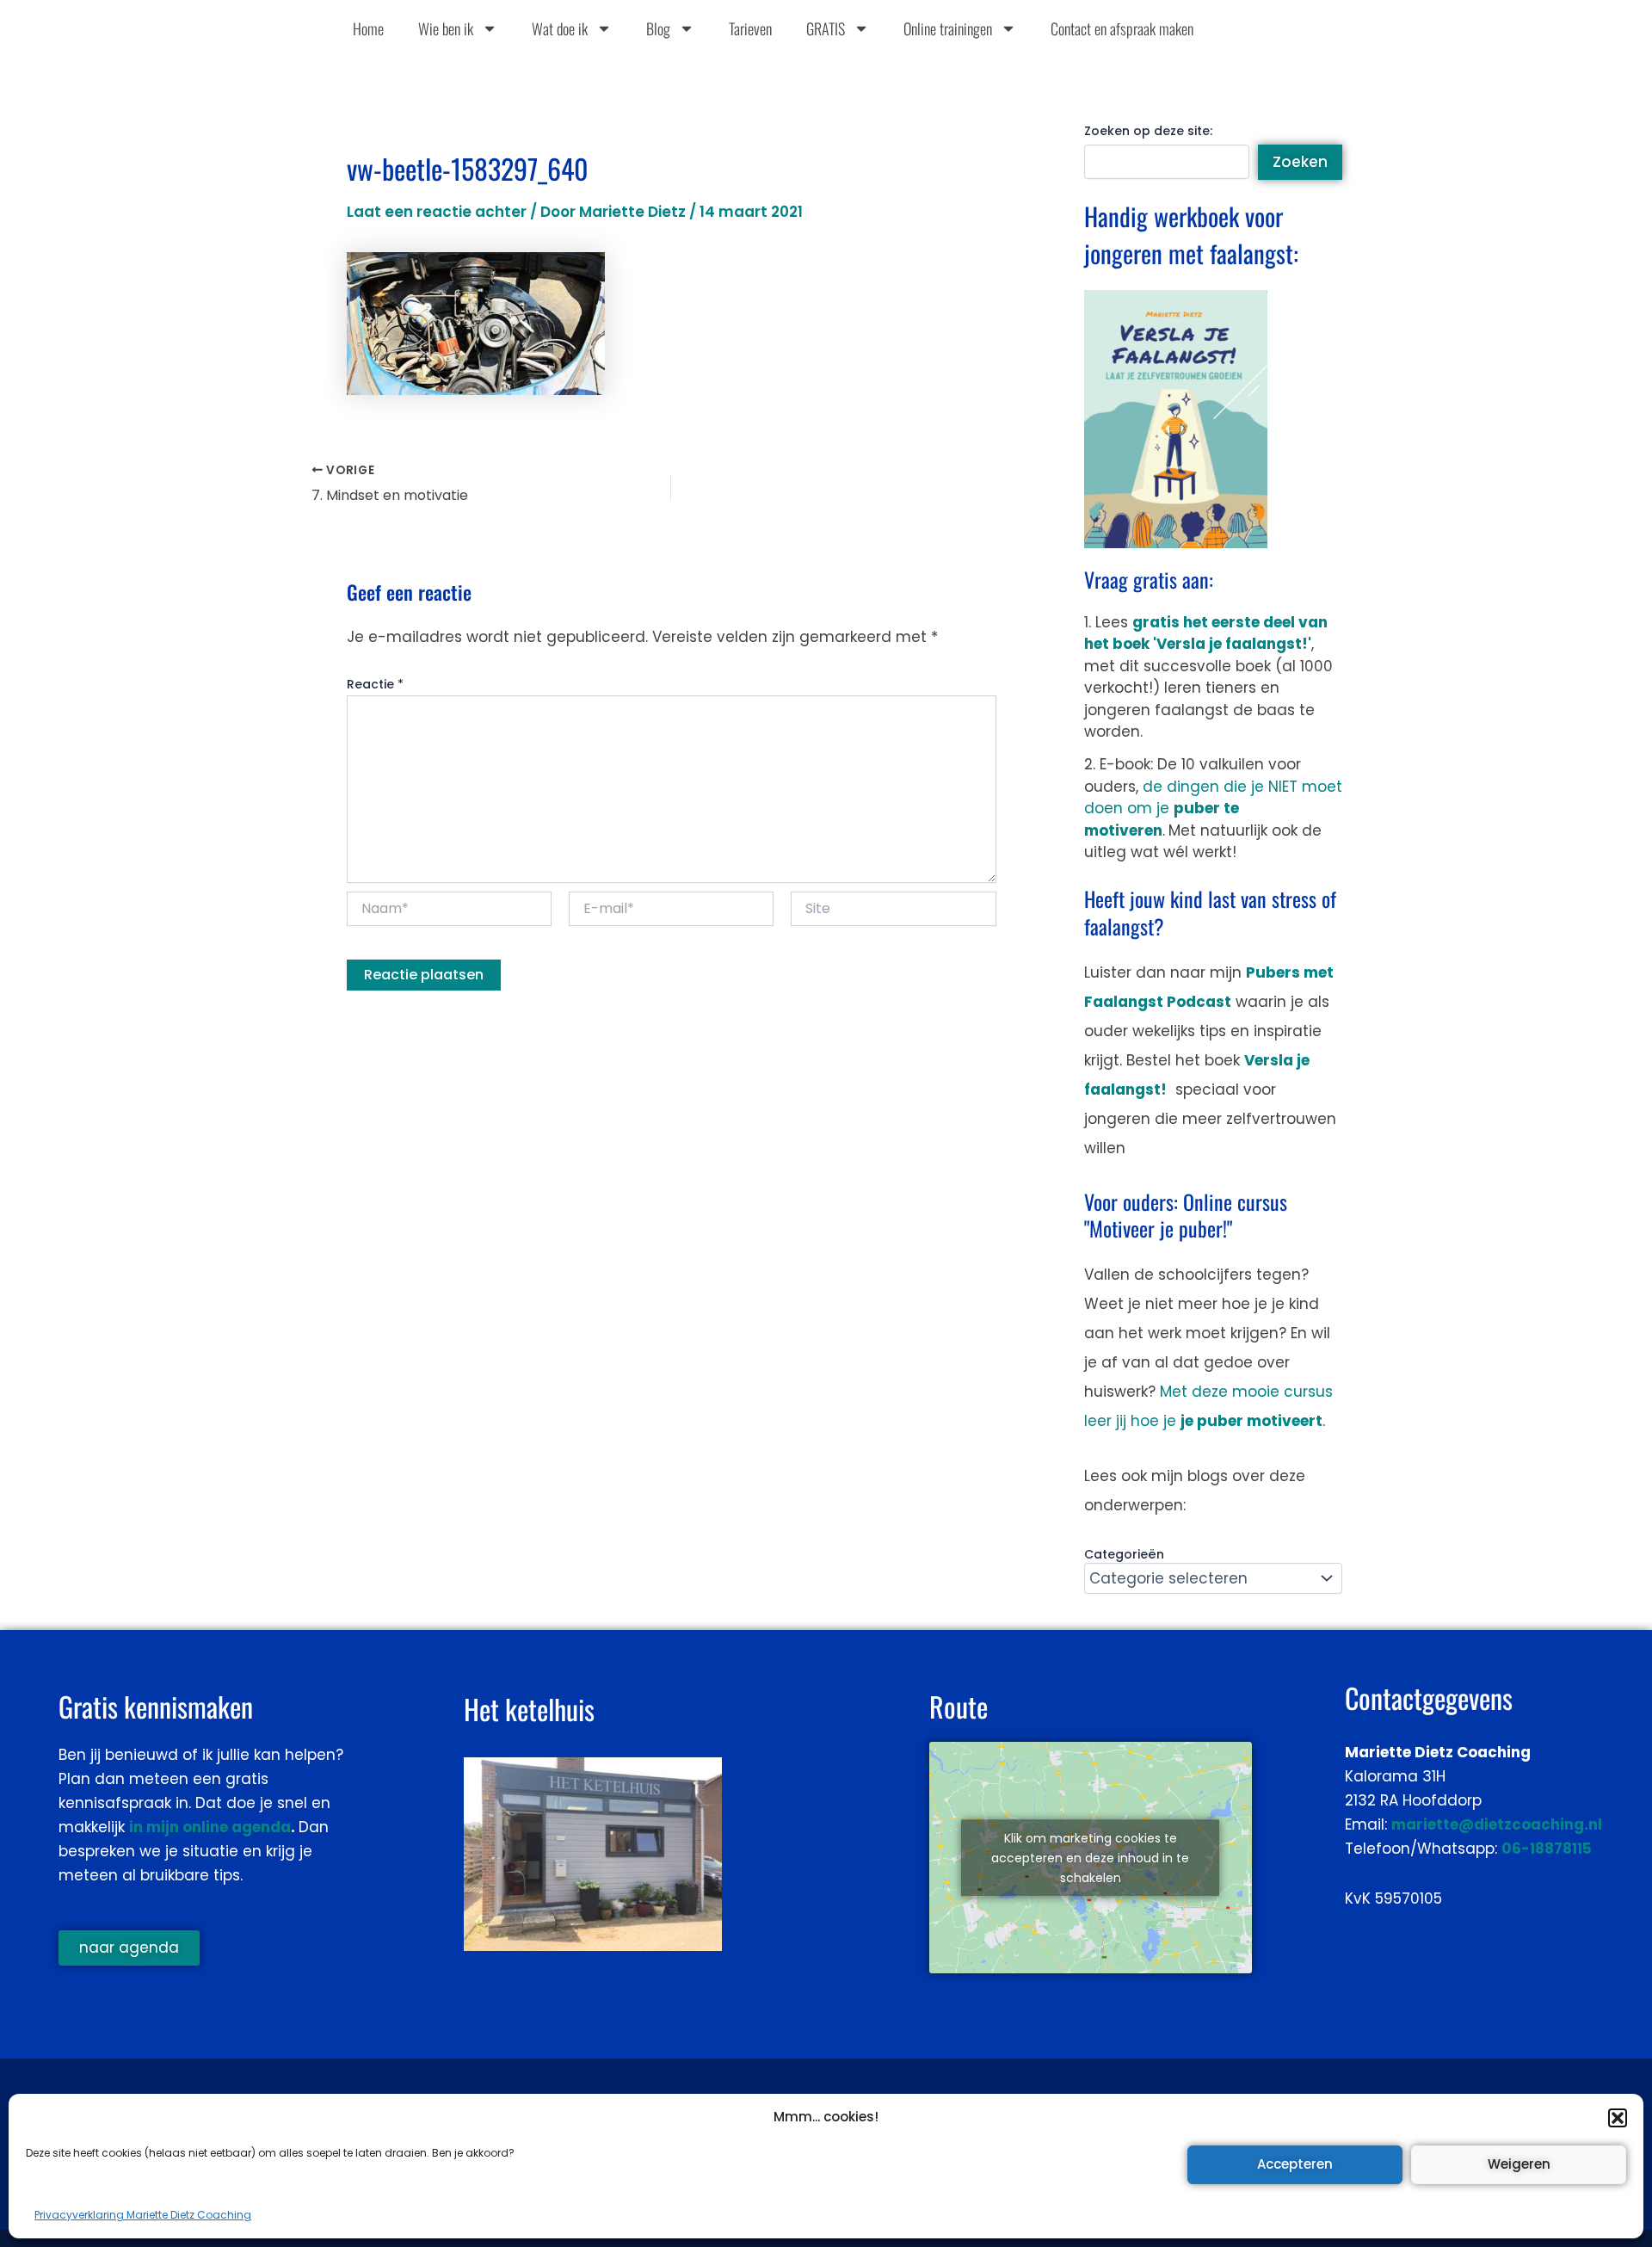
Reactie (375, 684)
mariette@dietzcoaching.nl (1497, 1824)
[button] (1618, 2118)
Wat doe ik (560, 28)
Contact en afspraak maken (1122, 28)
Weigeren (1519, 2164)
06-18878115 (1547, 1849)
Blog (658, 28)
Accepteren (1295, 2164)
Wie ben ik (446, 28)
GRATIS (826, 28)
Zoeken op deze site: (1148, 131)
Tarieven (750, 28)
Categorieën (1124, 1554)
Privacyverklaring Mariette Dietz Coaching (143, 2215)
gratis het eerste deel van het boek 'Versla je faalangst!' (1206, 633)
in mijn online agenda (210, 1827)
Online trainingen (948, 28)
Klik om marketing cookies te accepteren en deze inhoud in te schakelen (1090, 1857)
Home (368, 28)
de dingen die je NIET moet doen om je (1213, 809)
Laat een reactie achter (437, 212)
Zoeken (1300, 162)
